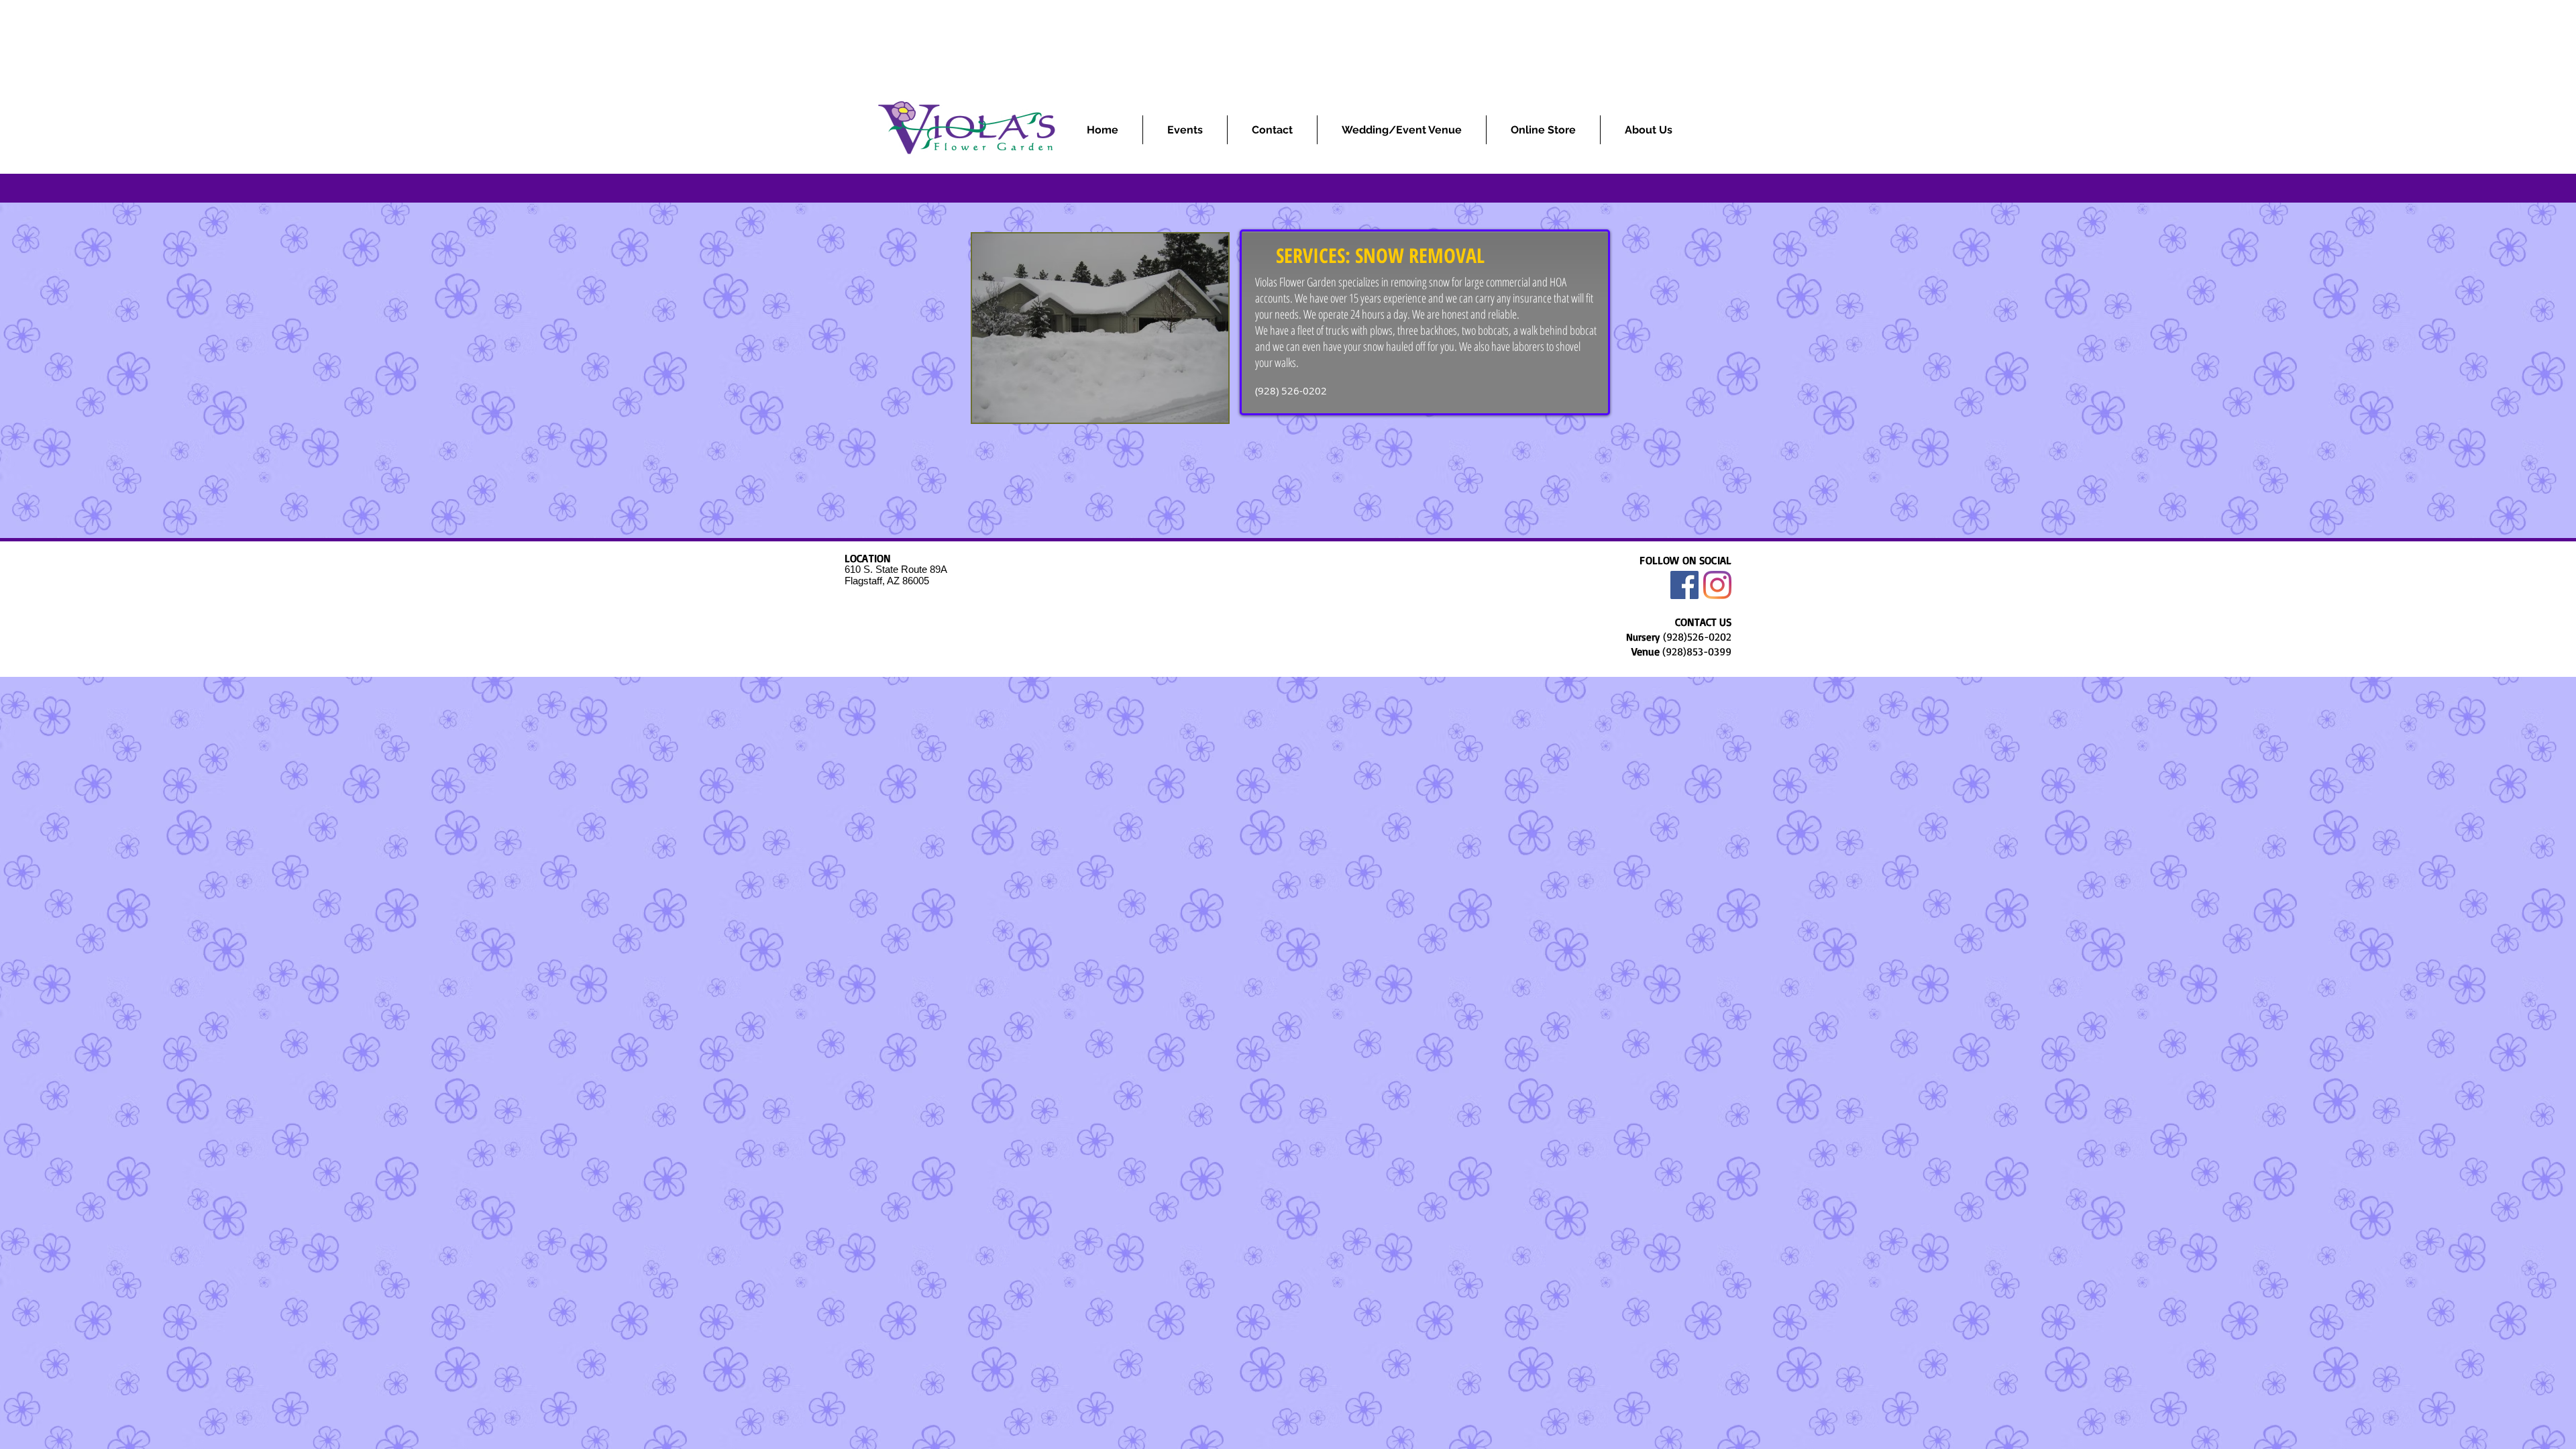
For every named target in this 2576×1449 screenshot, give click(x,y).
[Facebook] (1684, 585)
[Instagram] (1717, 585)
